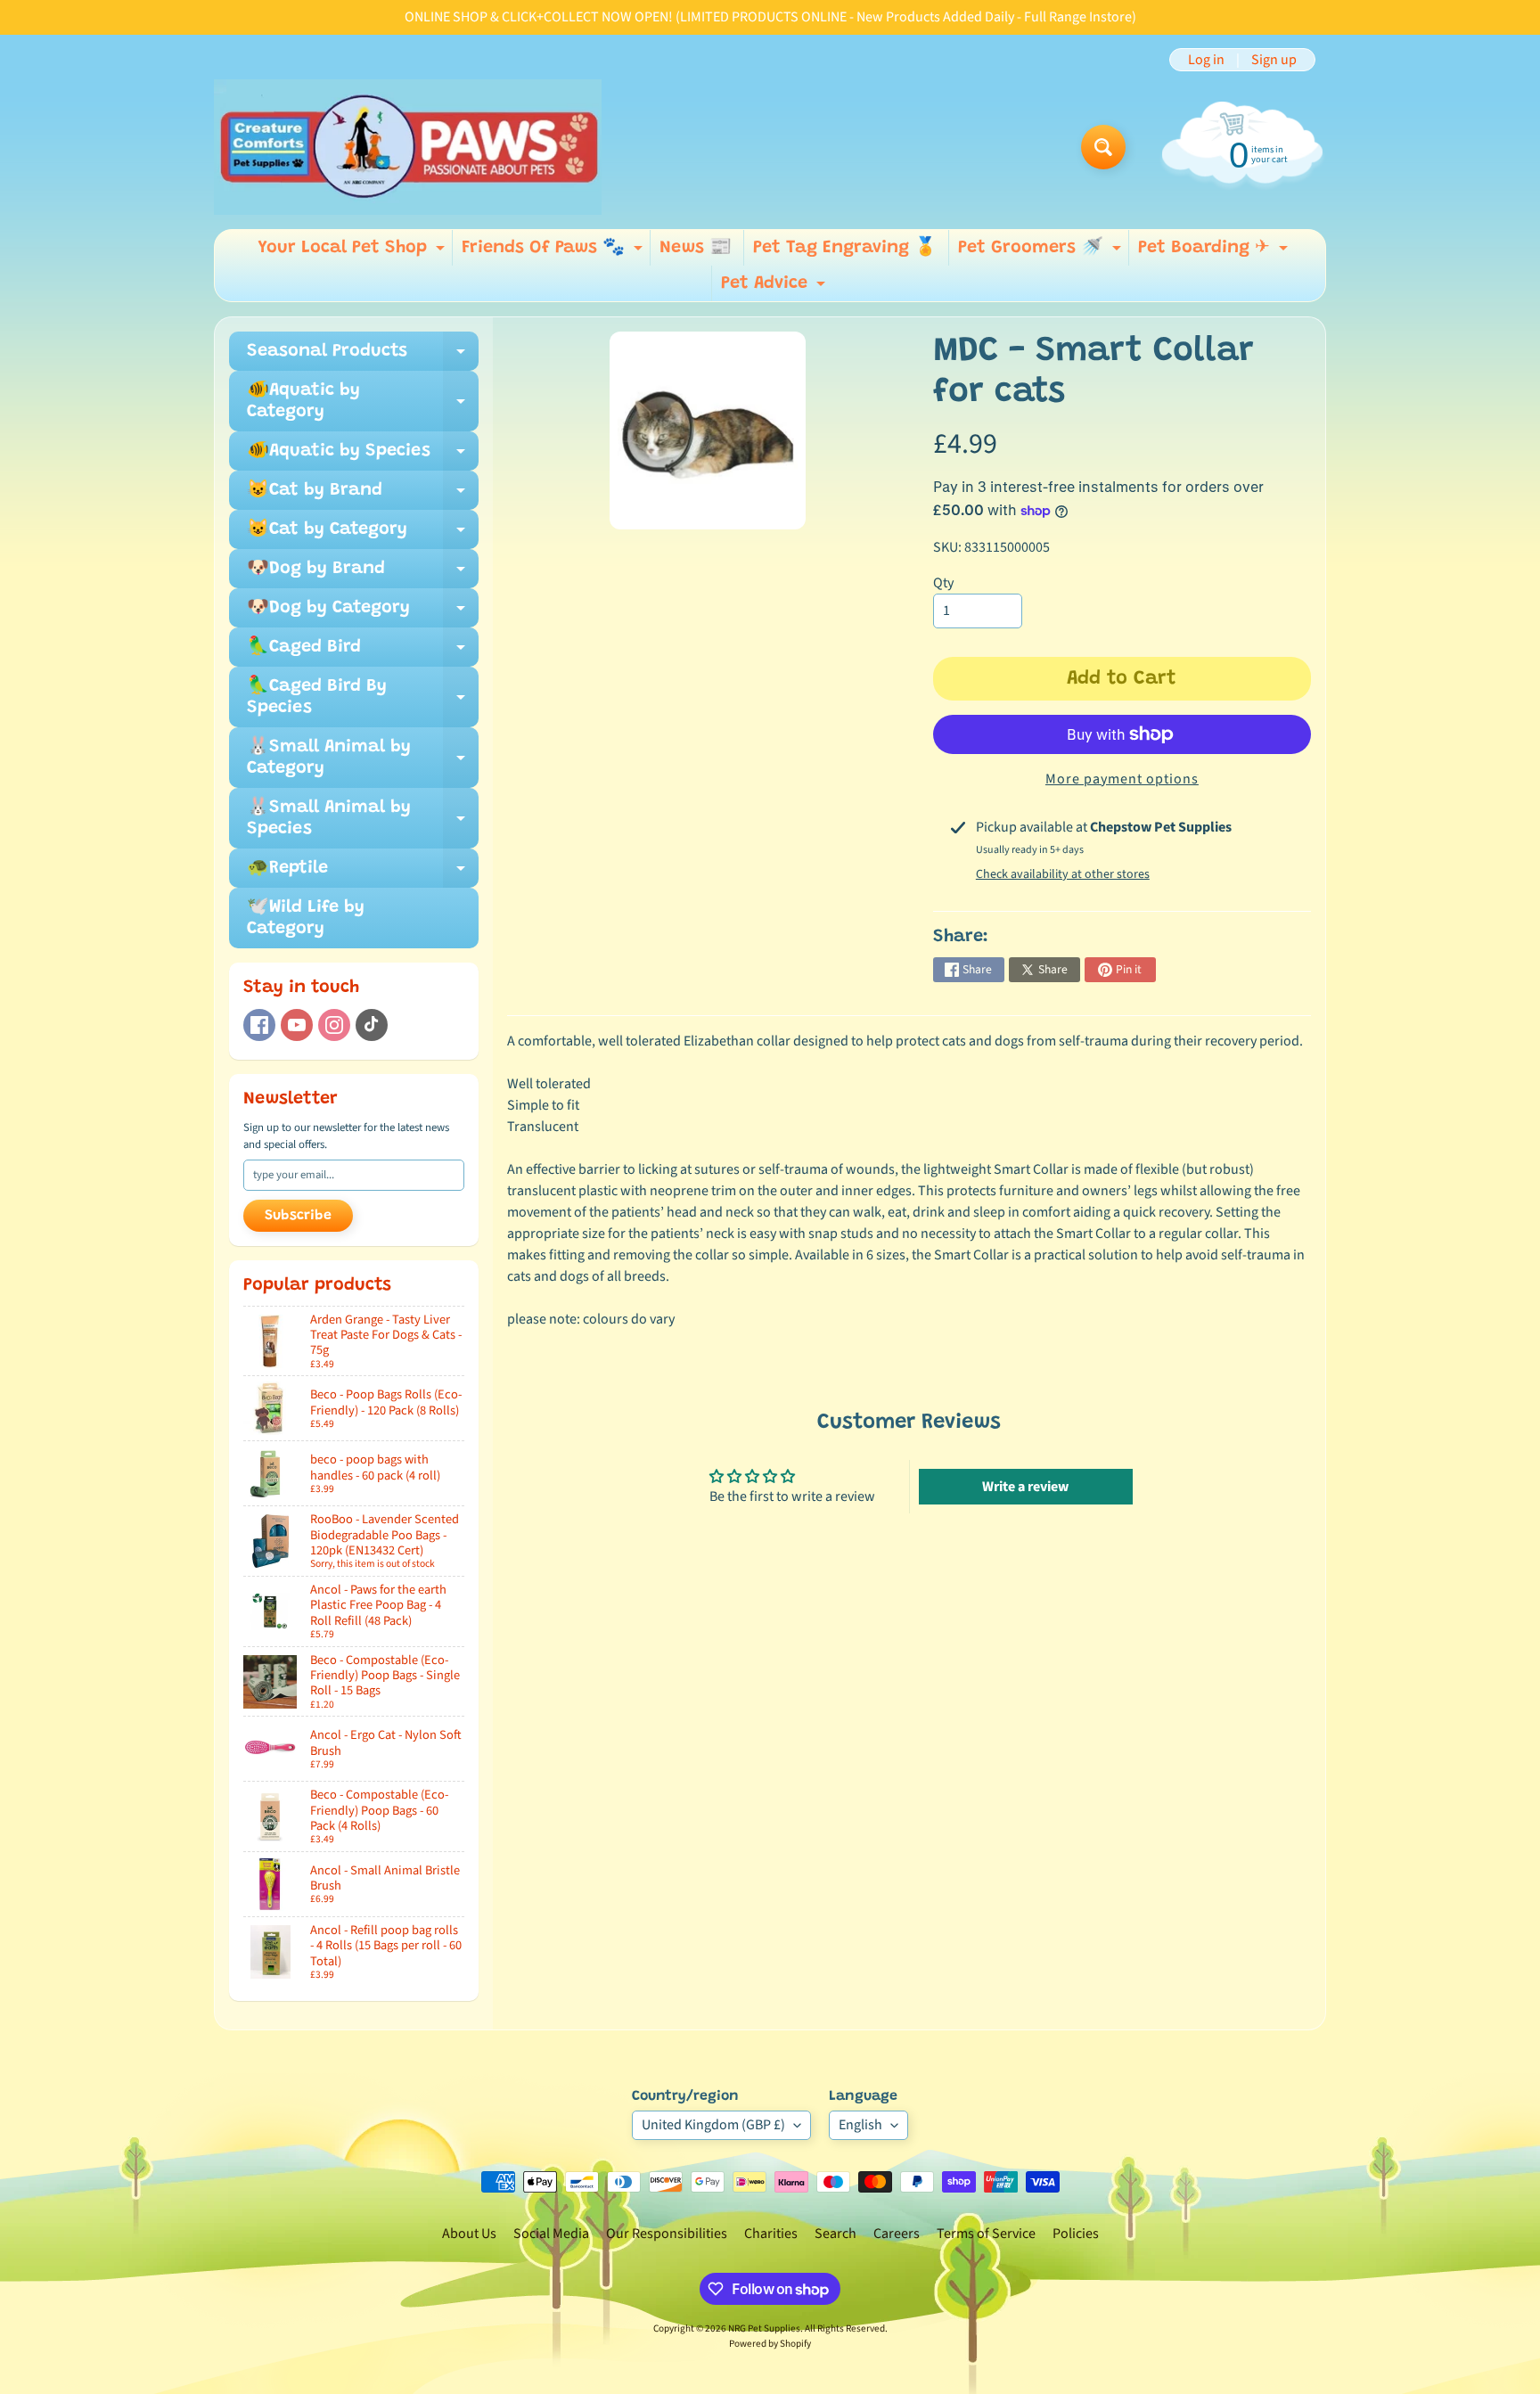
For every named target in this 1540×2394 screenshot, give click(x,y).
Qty (943, 583)
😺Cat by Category (363, 535)
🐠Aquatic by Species (363, 456)
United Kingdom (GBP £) (713, 2125)
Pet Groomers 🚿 (1042, 252)
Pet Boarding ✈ (1215, 252)
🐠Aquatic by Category (363, 402)
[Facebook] (259, 1025)
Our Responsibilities (667, 2234)
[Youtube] (297, 1025)
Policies (1076, 2234)
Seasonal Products (363, 357)
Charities (771, 2234)
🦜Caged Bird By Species (363, 698)
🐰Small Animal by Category (363, 758)
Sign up (1274, 60)
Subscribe (298, 1216)
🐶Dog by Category (363, 613)
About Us (469, 2234)
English (860, 2125)
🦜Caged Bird (363, 652)
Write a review (1025, 1487)
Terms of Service (986, 2234)
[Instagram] (334, 1025)
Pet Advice (775, 288)
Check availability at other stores (1063, 874)
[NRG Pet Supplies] (408, 147)
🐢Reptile (363, 873)
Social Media (551, 2234)
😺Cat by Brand (363, 496)
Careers (897, 2234)
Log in (1206, 60)
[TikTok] (372, 1025)
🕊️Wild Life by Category (306, 918)
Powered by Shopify (770, 2344)
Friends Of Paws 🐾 (554, 252)
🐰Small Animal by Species (363, 819)
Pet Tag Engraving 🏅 (845, 248)
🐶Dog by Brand (363, 574)
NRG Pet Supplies (764, 2328)
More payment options (1122, 779)
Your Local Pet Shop (353, 252)
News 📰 (696, 248)
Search (836, 2234)
